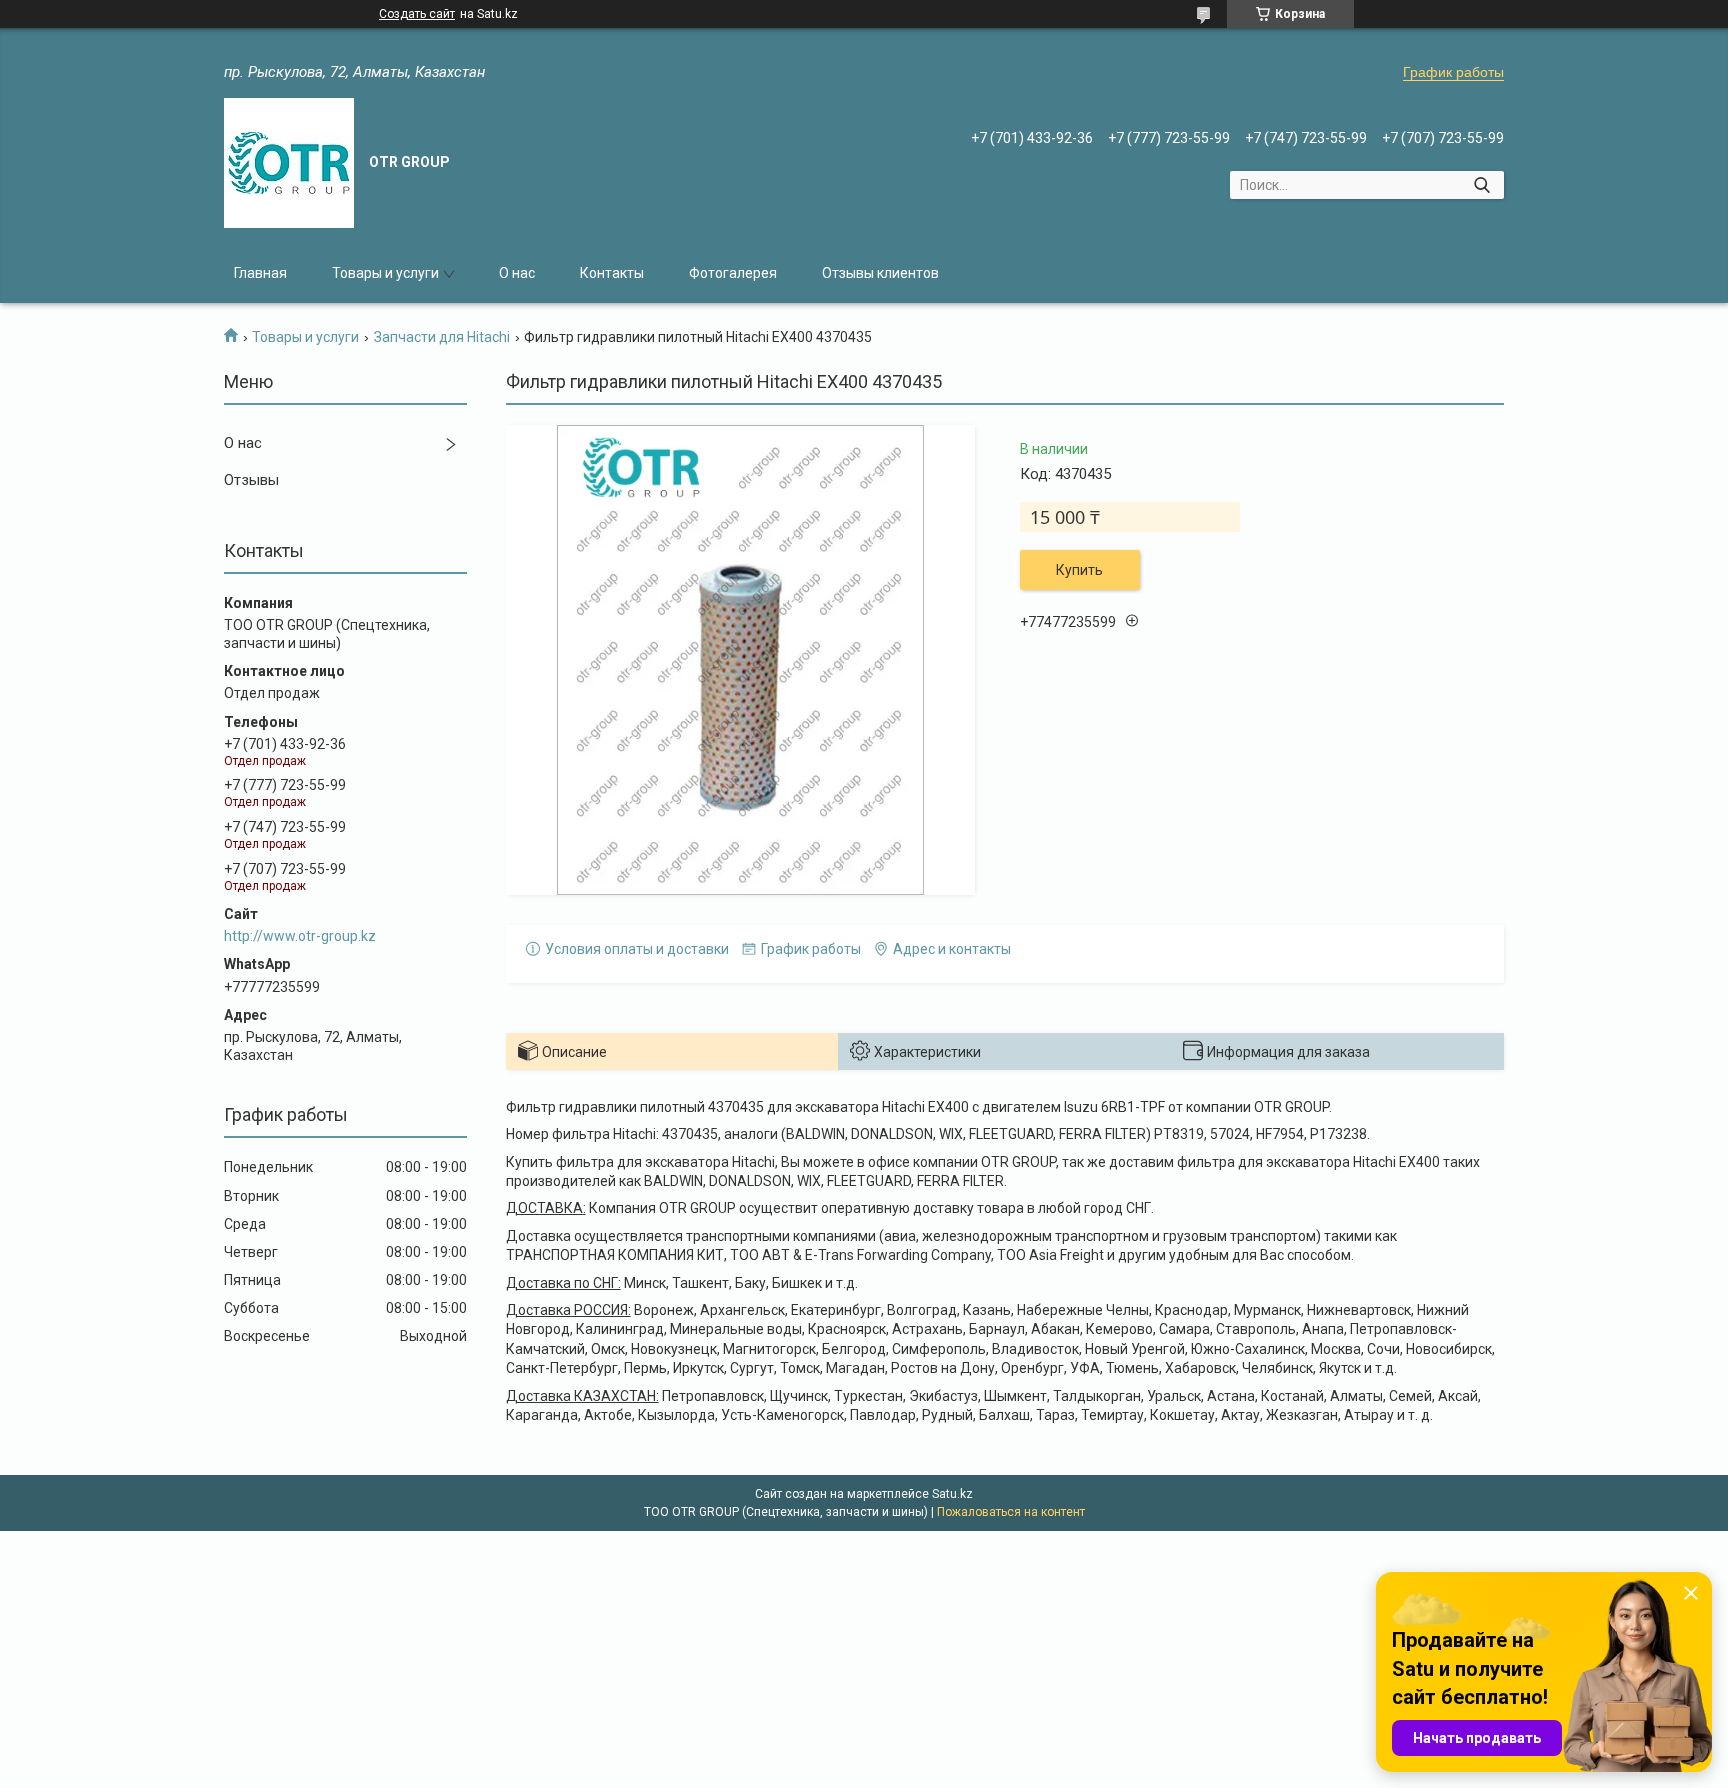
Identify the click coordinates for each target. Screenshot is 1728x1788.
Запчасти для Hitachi (442, 337)
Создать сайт (417, 14)
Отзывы (251, 480)
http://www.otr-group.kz (300, 936)
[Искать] (1481, 185)
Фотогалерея (733, 273)
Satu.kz (952, 1494)
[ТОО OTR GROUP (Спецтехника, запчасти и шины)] (289, 163)
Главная (260, 273)
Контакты (612, 273)
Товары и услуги (385, 273)
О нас (517, 273)
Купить (1079, 570)
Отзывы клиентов (880, 273)
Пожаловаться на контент (1011, 1512)
